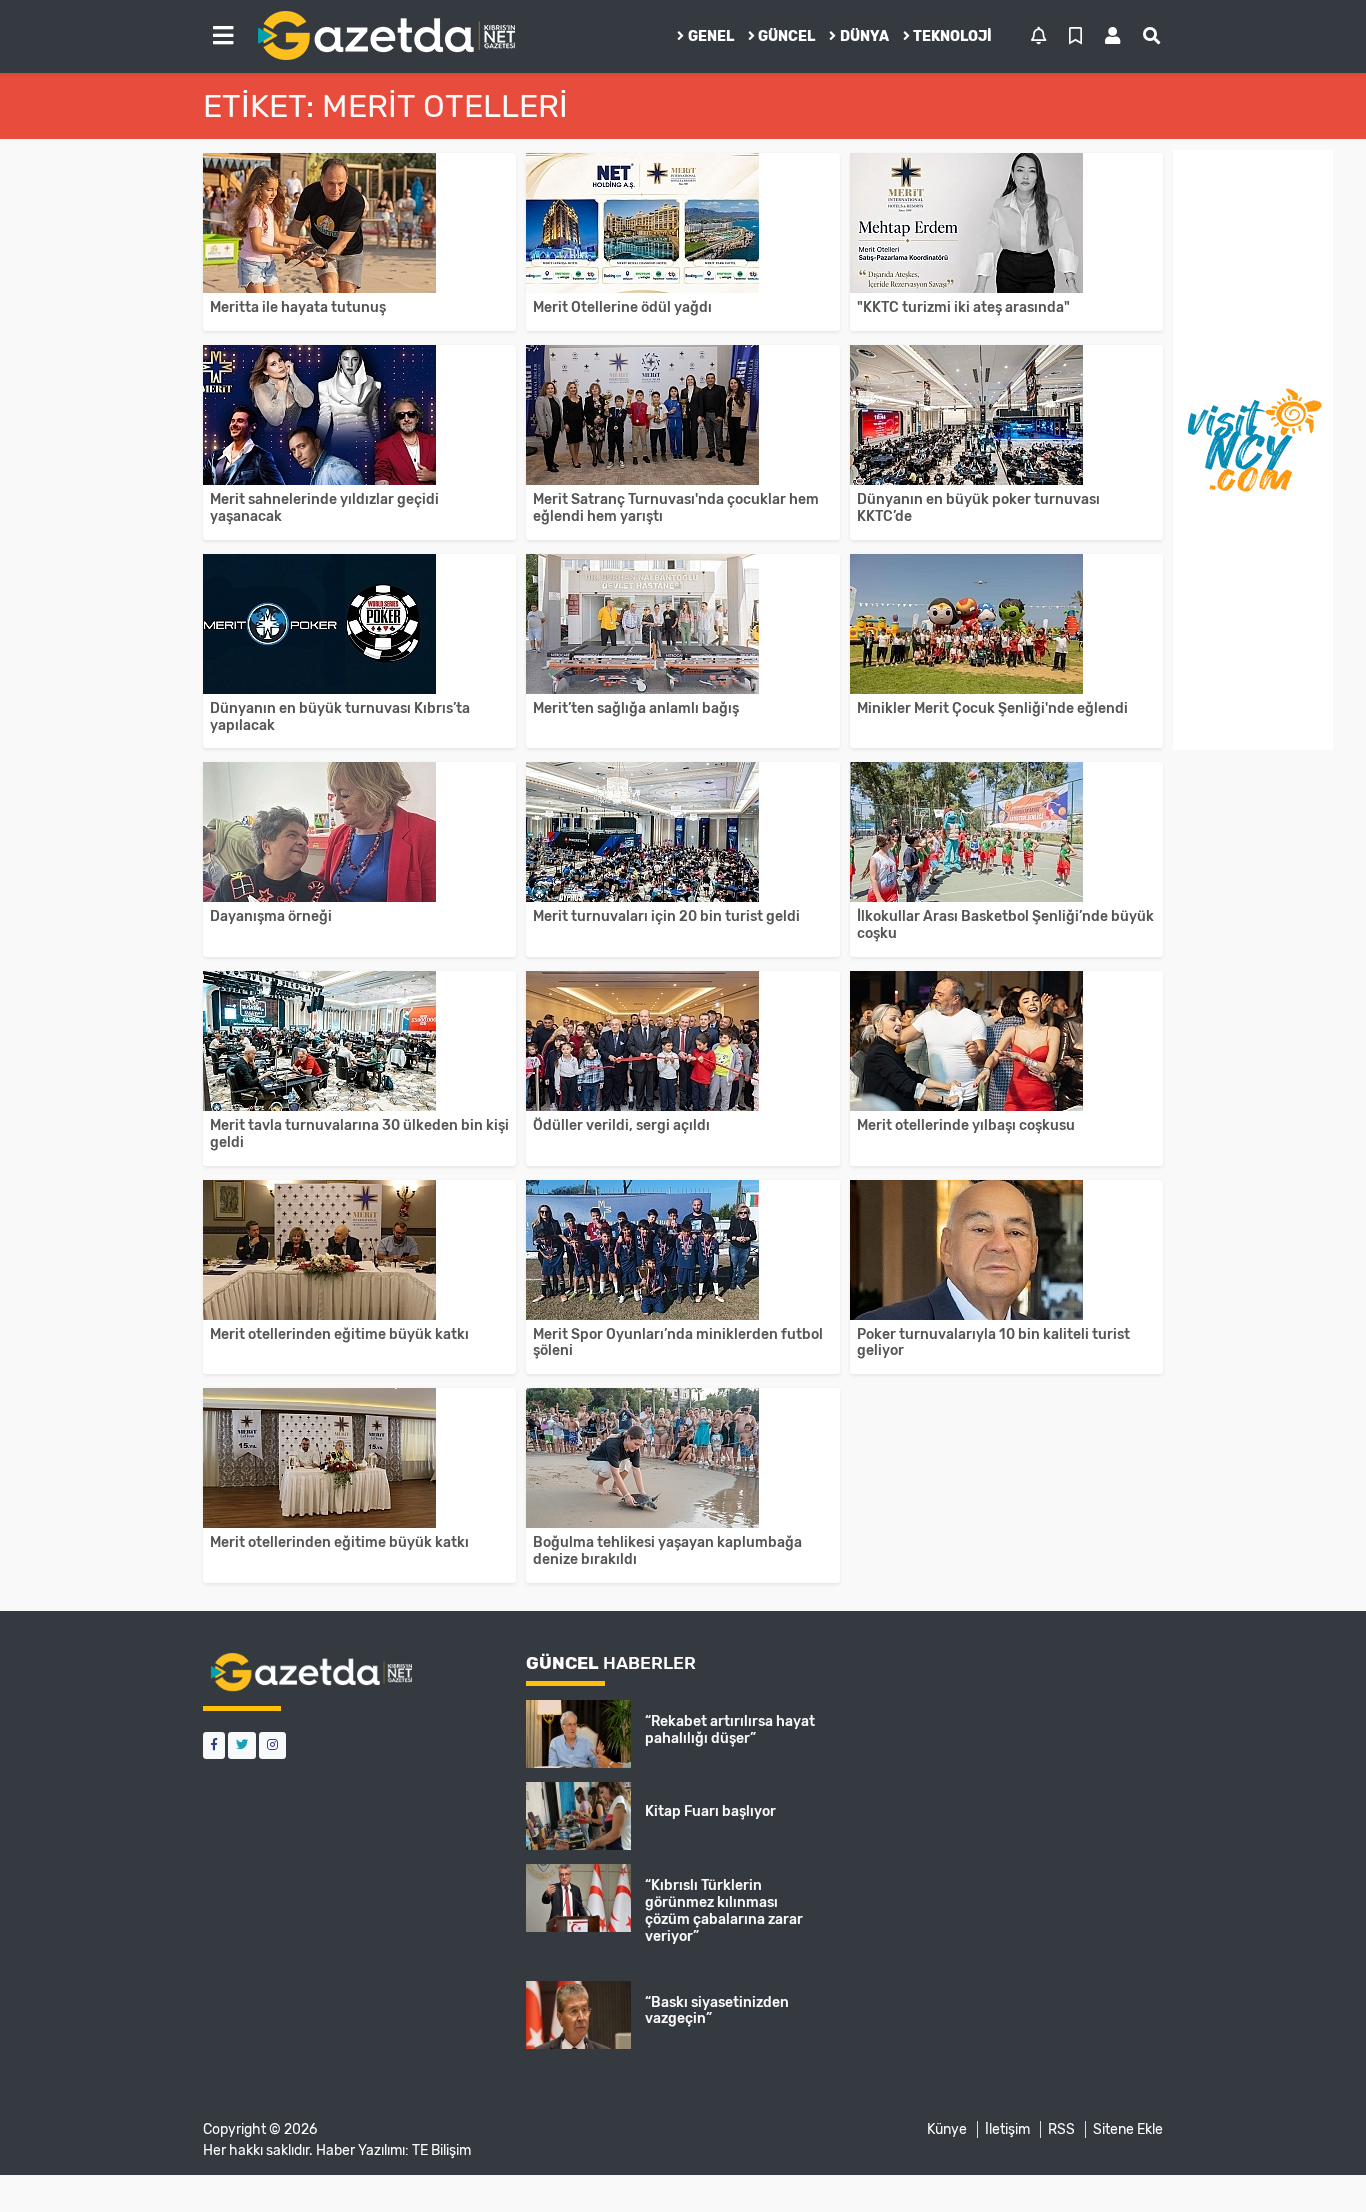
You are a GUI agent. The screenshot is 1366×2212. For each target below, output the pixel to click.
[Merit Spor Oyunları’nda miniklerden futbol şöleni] (682, 1250)
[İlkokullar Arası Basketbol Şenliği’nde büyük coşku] (1006, 832)
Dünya (864, 36)
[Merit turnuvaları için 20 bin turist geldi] (682, 832)
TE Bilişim (441, 2150)
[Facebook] (214, 1745)
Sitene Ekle (1128, 2129)
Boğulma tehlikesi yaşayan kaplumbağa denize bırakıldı (667, 1551)
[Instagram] (272, 1745)
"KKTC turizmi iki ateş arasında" (963, 307)
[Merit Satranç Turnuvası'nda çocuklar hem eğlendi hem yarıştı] (682, 415)
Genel (711, 36)
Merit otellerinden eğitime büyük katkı (339, 1334)
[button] (223, 36)
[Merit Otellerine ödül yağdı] (682, 223)
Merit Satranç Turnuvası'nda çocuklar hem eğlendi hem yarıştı (676, 508)
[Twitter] (242, 1745)
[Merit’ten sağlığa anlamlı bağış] (682, 624)
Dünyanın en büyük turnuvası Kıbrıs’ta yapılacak (340, 717)
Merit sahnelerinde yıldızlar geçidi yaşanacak (324, 508)
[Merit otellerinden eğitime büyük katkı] (359, 1250)
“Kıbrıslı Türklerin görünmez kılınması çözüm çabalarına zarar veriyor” (724, 1910)
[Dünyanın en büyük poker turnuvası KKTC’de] (1006, 415)
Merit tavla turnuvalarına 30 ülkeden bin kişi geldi (359, 1134)
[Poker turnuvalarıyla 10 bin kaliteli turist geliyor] (1006, 1250)
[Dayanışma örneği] (359, 832)
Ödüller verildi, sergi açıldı (621, 1125)
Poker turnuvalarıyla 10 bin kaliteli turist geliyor (993, 1343)
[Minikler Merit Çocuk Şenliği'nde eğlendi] (1006, 624)
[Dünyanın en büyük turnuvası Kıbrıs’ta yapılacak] (359, 624)
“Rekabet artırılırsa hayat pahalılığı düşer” (730, 1730)
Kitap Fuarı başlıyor (710, 1811)
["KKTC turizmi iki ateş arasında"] (1006, 223)
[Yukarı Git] (1313, 2161)
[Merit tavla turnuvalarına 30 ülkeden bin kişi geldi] (359, 1041)
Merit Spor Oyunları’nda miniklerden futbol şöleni (678, 1343)
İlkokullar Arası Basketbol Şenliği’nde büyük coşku (1005, 925)
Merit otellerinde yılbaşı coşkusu (966, 1125)
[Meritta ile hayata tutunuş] (359, 223)
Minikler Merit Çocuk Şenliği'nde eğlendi (992, 708)
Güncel (786, 36)
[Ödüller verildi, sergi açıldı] (682, 1041)
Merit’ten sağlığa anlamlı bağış (636, 708)
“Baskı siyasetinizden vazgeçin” (717, 2011)
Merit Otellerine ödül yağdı (622, 307)
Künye (947, 2129)
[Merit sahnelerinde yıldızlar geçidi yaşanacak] (359, 415)
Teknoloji (952, 36)
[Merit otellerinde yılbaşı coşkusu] (1006, 1041)
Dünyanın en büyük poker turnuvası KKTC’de (978, 508)
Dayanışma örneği (271, 916)
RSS (1061, 2129)
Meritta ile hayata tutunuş (298, 307)
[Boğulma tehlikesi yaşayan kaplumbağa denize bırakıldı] (682, 1458)
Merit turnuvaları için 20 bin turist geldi (666, 916)
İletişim (1007, 2129)
